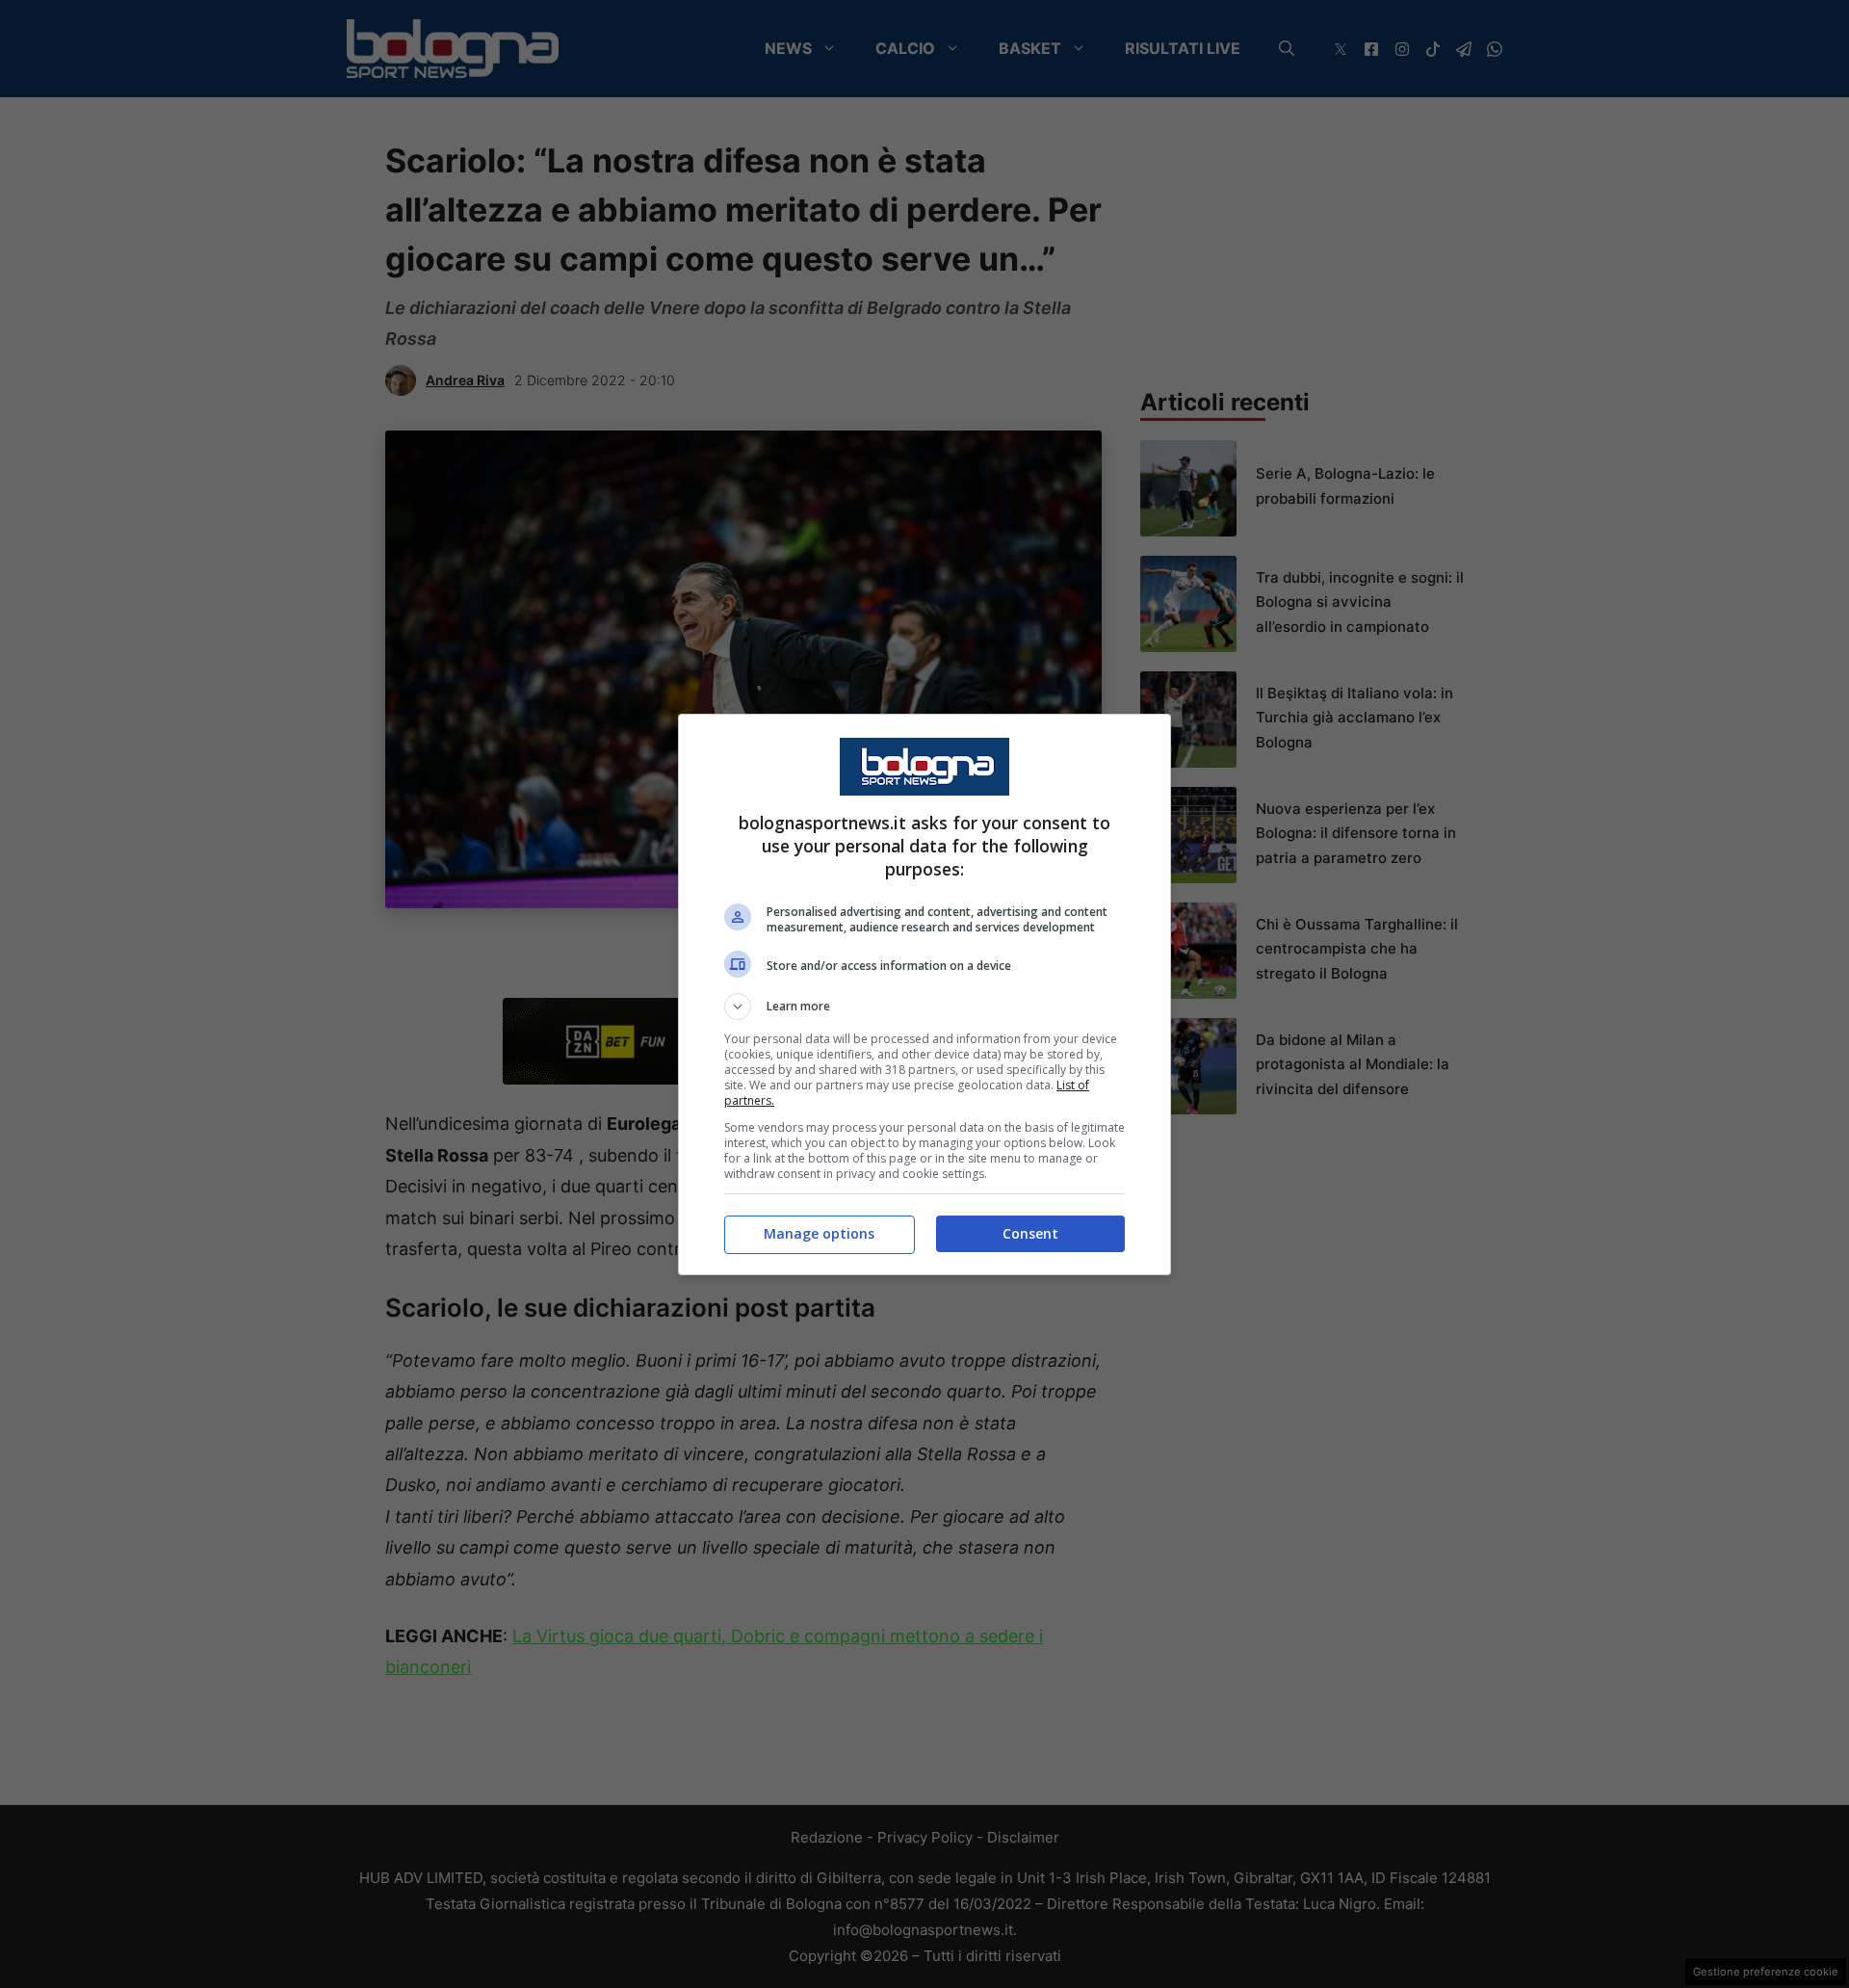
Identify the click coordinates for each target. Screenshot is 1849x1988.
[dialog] (924, 994)
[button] (924, 1007)
